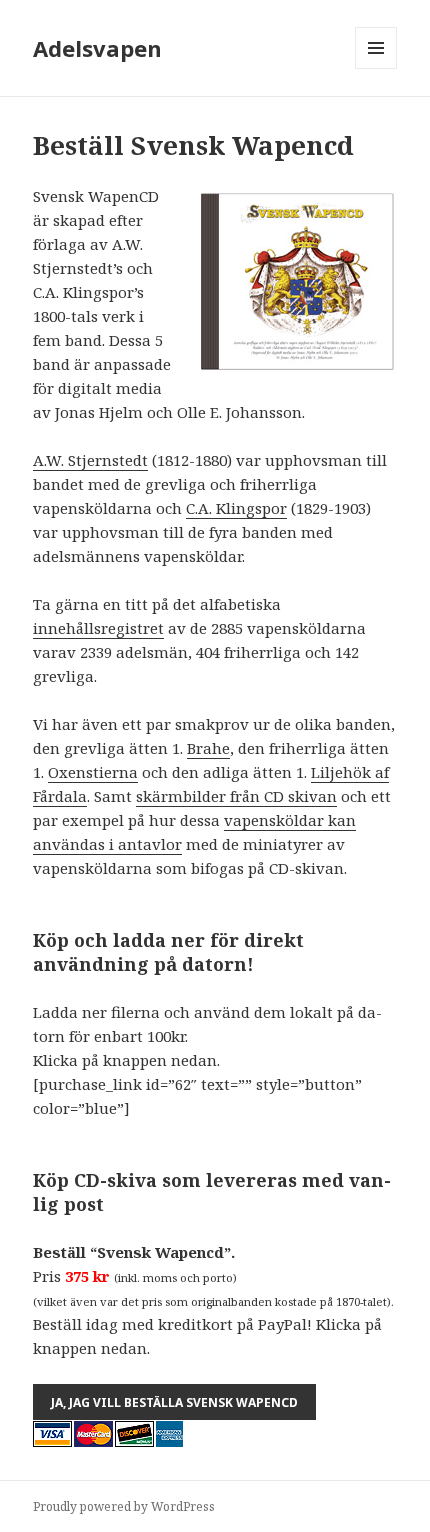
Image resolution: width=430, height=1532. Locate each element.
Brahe (208, 748)
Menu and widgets (376, 68)
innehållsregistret (98, 628)
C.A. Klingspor (236, 508)
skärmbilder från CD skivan (236, 796)
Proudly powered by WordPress (124, 1506)
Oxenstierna (93, 772)
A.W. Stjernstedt (90, 460)
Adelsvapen (97, 48)
